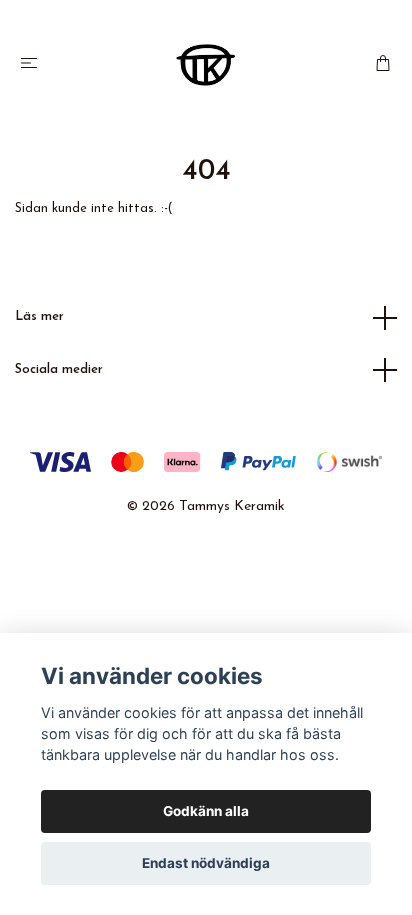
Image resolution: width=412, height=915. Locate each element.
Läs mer (39, 316)
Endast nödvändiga (206, 863)
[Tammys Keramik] (206, 65)
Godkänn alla (206, 811)
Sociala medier (59, 369)
